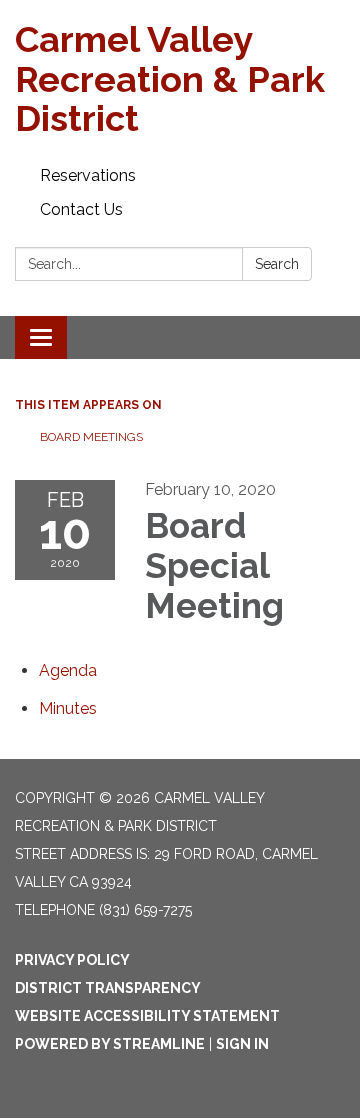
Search (277, 264)
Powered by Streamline (110, 1044)
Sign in (242, 1044)
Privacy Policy (72, 960)
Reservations (88, 175)
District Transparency (108, 988)
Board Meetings (91, 437)
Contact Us (81, 209)
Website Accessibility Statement (147, 1016)
